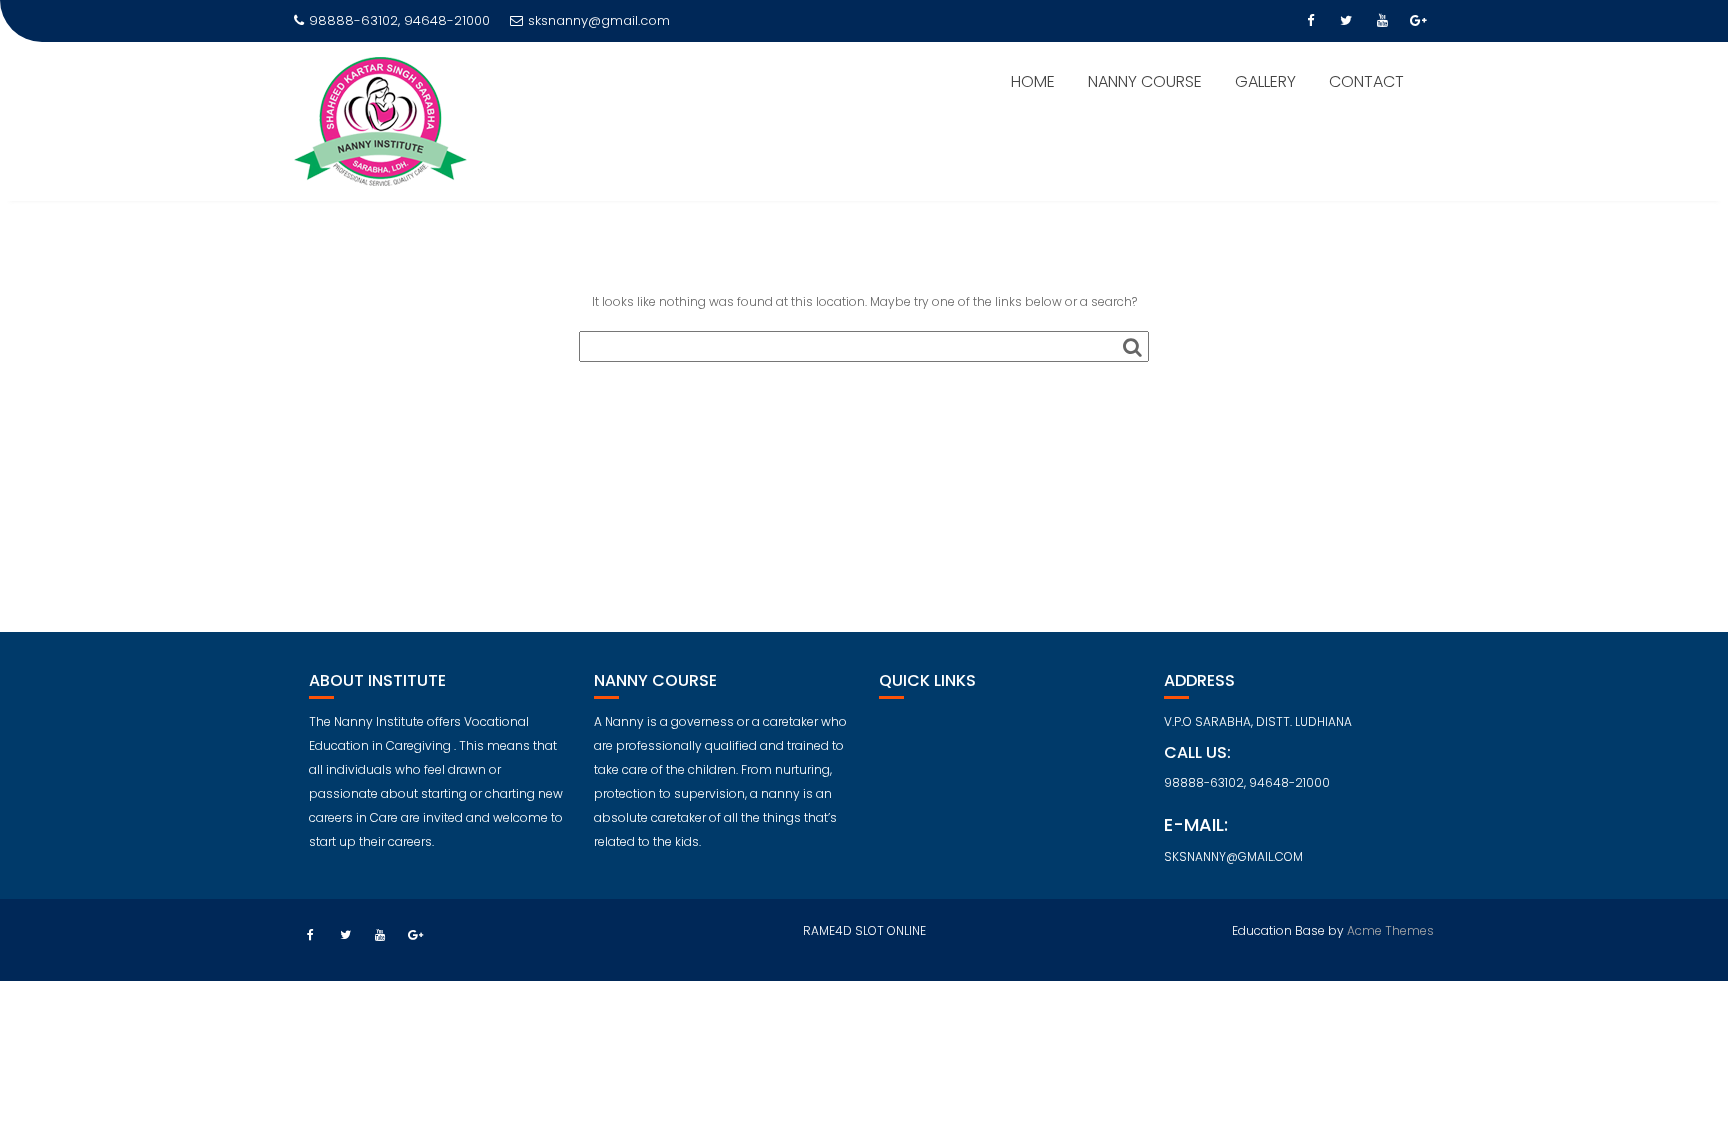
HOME (1033, 81)
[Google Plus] (1418, 21)
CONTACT (1366, 81)
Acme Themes (1390, 930)
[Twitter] (1346, 21)
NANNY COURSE (1145, 81)
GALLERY (1265, 81)
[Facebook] (1310, 21)
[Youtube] (1382, 21)
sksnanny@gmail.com (599, 20)
